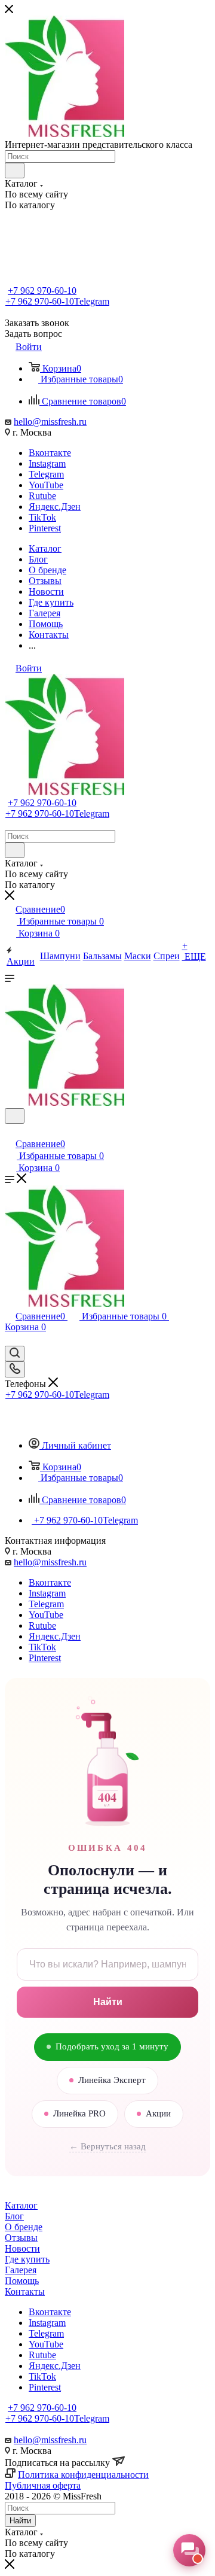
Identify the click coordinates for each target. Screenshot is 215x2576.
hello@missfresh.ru (50, 422)
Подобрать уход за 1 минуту (112, 2046)
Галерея (21, 2270)
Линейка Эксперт (112, 2080)
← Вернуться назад (107, 2146)
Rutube (42, 496)
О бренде (24, 2227)
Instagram (47, 463)
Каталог (21, 2205)
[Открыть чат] (189, 2550)
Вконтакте (50, 453)
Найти (108, 2002)
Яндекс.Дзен (55, 507)
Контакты (25, 2291)
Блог (14, 2216)
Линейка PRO (79, 2113)
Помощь (22, 2281)
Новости (22, 2248)
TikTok (42, 517)
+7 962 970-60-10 (42, 291)
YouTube (46, 485)
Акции (158, 2113)
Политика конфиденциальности (83, 2475)
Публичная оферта (43, 2485)
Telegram (46, 474)
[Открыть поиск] (15, 1116)
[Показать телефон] (15, 1369)
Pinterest (45, 528)
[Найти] (15, 171)
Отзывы (21, 2238)
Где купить (27, 2259)
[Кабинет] (10, 1131)
